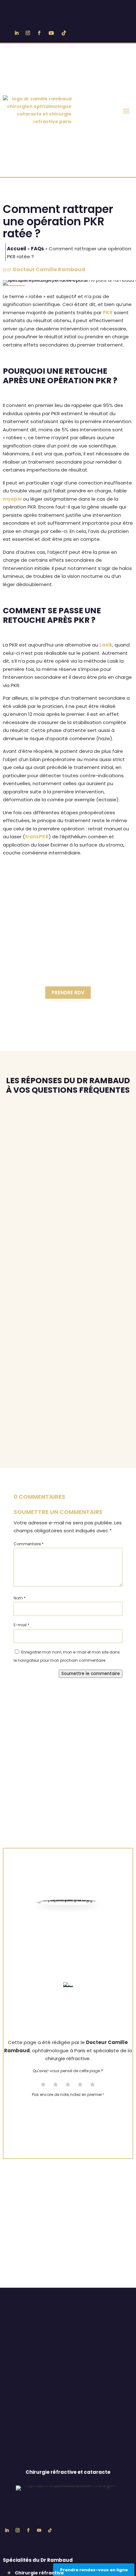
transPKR (37, 837)
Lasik (106, 645)
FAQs (37, 249)
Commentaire (29, 1544)
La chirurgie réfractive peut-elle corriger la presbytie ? (67, 1140)
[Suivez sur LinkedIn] (16, 33)
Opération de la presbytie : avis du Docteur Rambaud (68, 1369)
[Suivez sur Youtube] (51, 33)
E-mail (22, 1625)
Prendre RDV (68, 993)
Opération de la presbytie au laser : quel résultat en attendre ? (67, 1308)
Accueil (17, 249)
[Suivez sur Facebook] (39, 33)
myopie (12, 499)
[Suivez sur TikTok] (64, 33)
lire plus (18, 1154)
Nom (20, 1598)
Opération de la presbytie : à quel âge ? (66, 1247)
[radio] (43, 2085)
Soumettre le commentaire (91, 1674)
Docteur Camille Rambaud (49, 269)
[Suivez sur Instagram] (28, 33)
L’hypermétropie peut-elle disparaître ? (53, 1418)
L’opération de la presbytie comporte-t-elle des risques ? (62, 1197)
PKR (108, 313)
